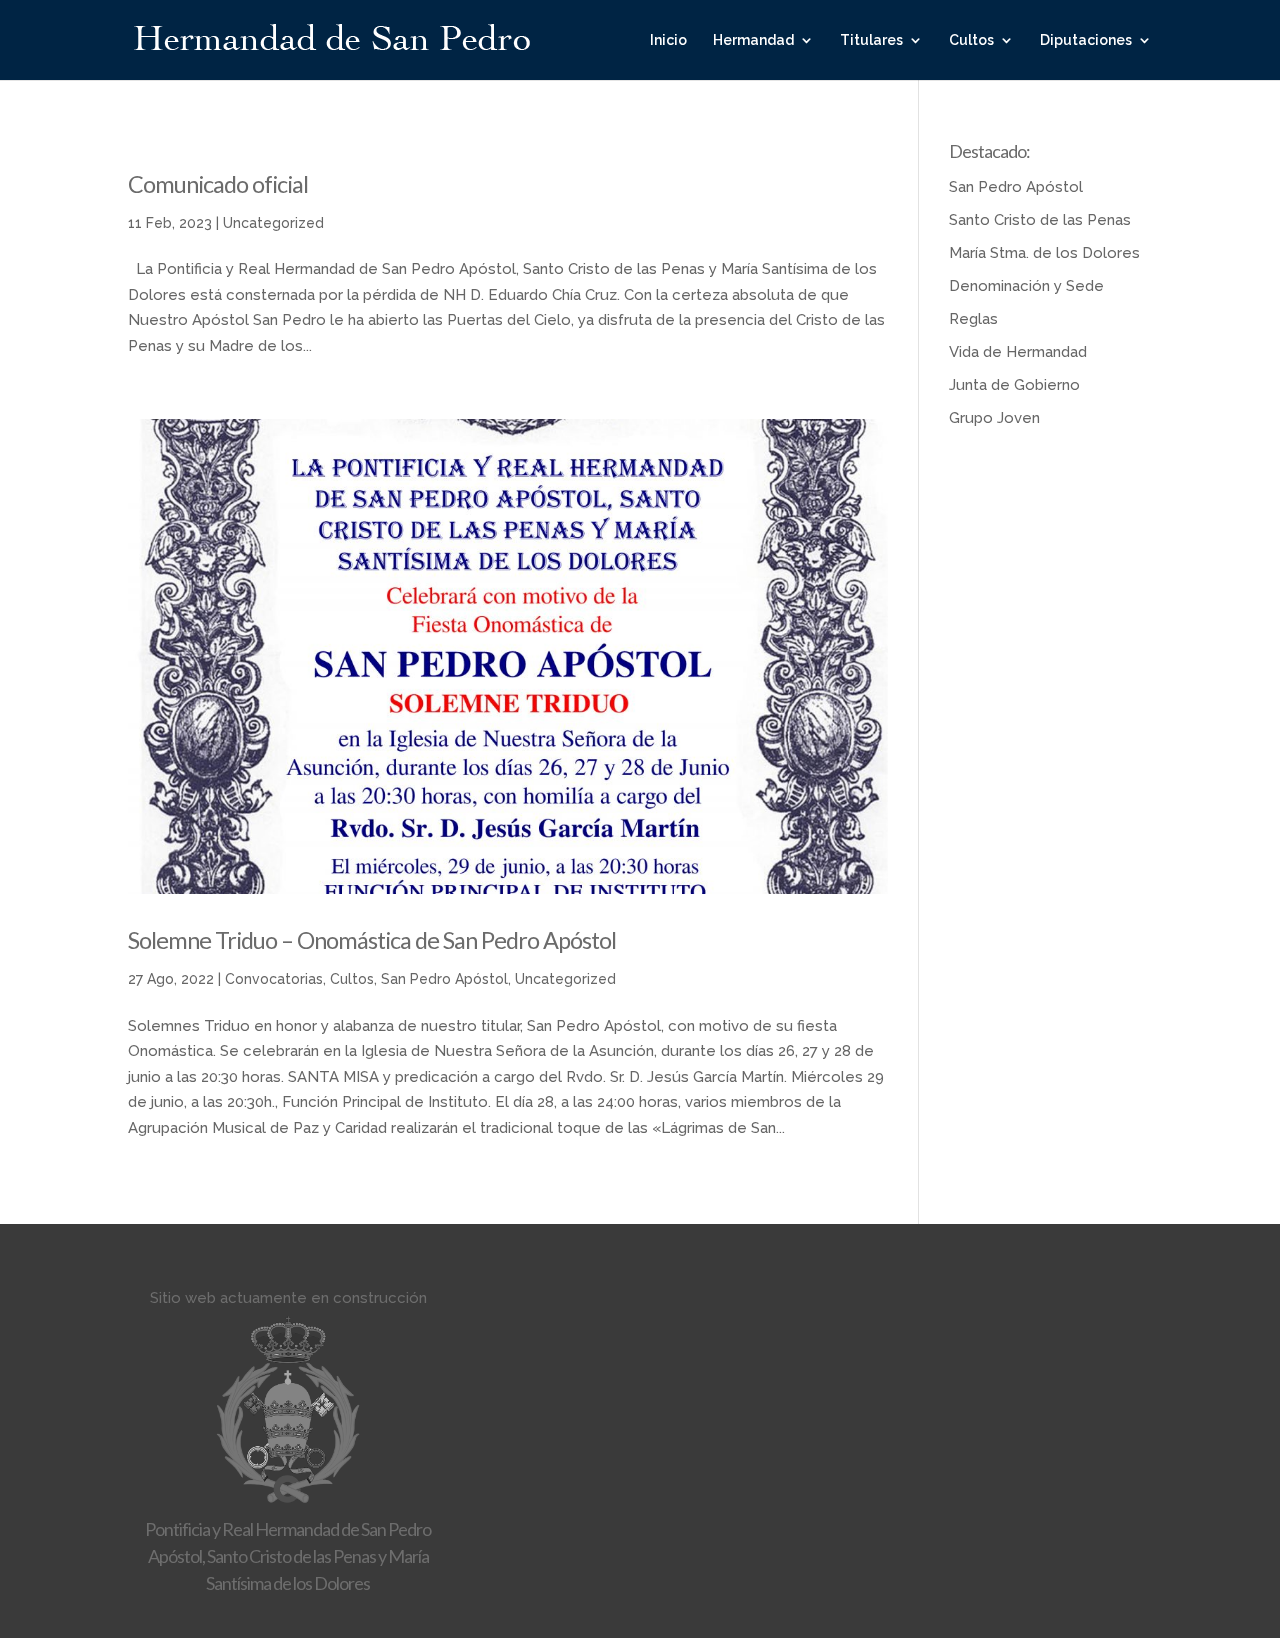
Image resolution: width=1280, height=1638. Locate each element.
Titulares (871, 40)
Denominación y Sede (1026, 286)
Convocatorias (274, 979)
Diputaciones (1086, 40)
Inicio (668, 40)
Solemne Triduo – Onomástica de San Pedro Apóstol (372, 940)
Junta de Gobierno (1014, 385)
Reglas (973, 319)
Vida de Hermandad (1018, 352)
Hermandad (753, 40)
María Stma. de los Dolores (1044, 253)
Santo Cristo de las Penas (1040, 220)
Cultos (971, 40)
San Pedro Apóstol (444, 979)
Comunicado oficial (218, 184)
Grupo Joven (994, 418)
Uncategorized (273, 223)
